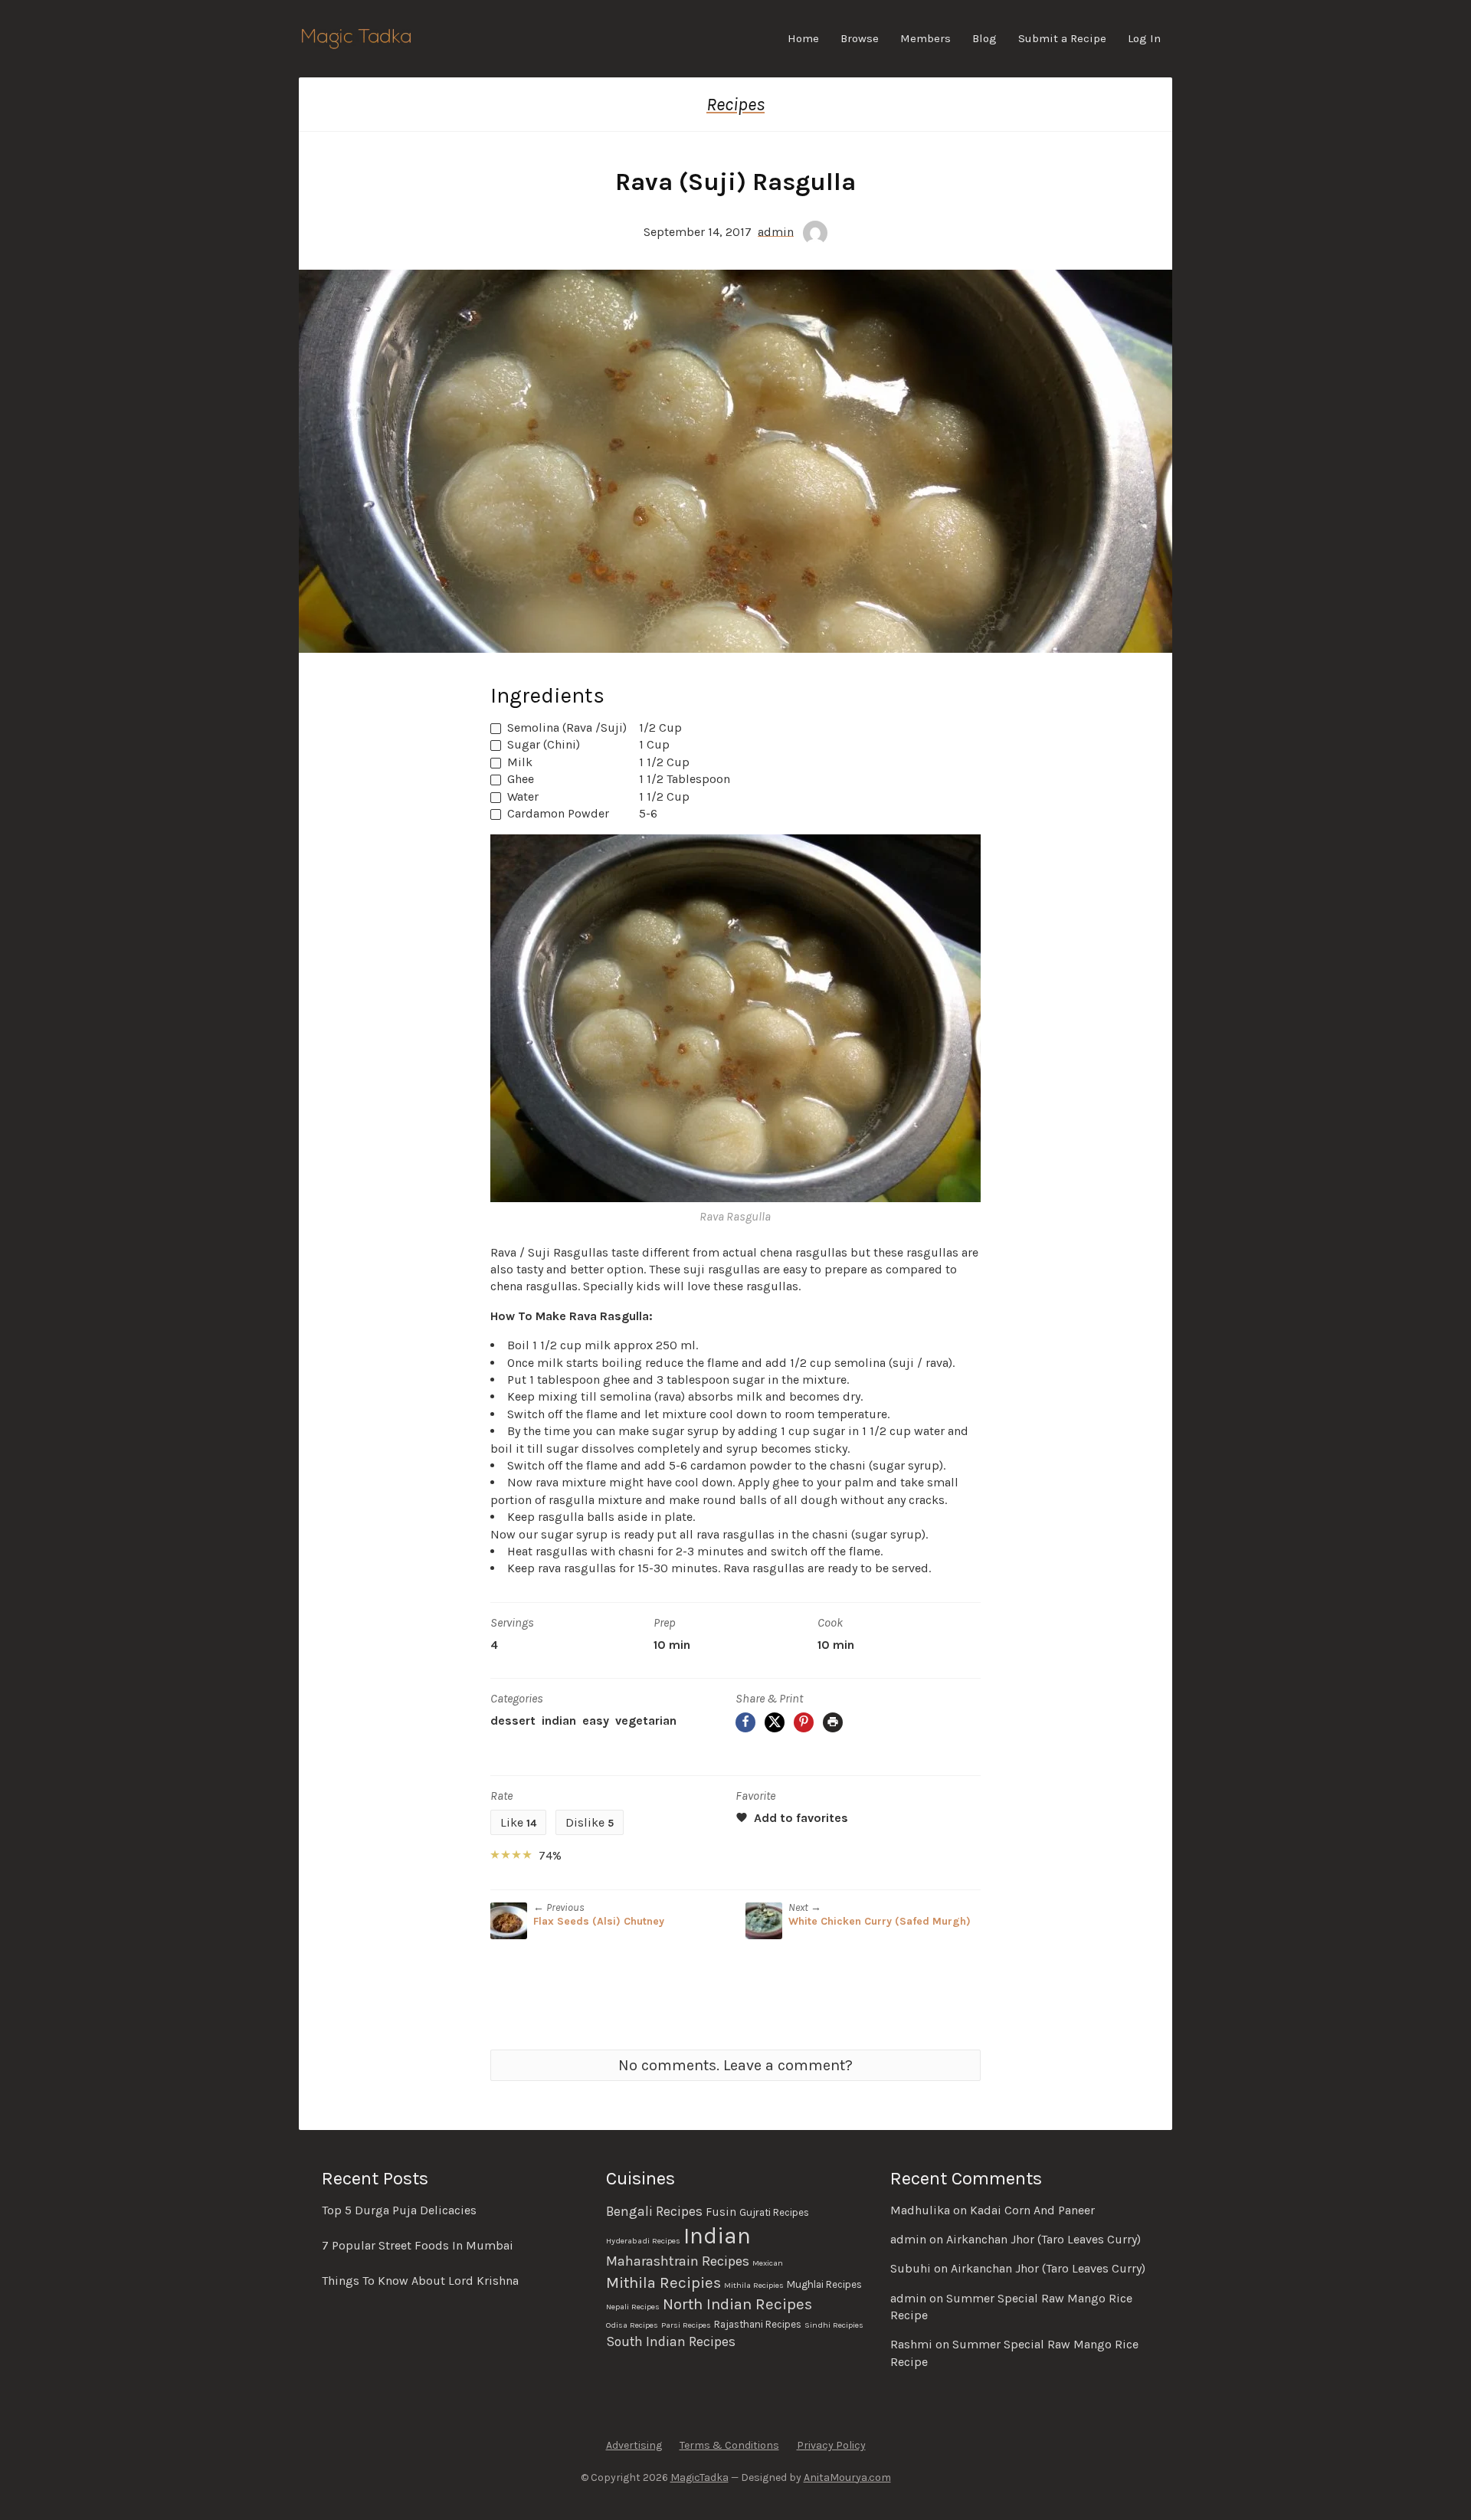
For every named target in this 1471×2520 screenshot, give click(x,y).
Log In (1144, 38)
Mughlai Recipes (824, 2284)
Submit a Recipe (1062, 38)
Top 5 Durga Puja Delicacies (399, 2210)
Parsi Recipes (686, 2325)
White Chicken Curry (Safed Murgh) (880, 1921)
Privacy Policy (831, 2445)
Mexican (768, 2263)
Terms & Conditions (729, 2445)
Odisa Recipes (632, 2325)
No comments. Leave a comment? (735, 2065)
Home (803, 38)
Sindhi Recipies (834, 2325)
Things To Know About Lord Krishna (420, 2281)
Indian (559, 1720)
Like (518, 1822)
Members (926, 38)
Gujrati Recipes (774, 2212)
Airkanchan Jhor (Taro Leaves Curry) (1043, 2239)
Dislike (590, 1822)
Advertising (634, 2445)
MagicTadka (699, 2477)
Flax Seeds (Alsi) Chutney (599, 1921)
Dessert (513, 1720)
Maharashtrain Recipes (678, 2261)
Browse (860, 38)
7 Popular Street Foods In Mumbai (418, 2245)
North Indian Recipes (737, 2304)
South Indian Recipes (671, 2341)
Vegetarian (646, 1720)
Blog (984, 38)
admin (776, 231)
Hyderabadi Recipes (643, 2241)
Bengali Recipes (654, 2211)
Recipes (735, 104)
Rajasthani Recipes (758, 2324)
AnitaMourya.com (847, 2477)
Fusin (721, 2212)
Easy (596, 1720)
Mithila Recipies (663, 2282)
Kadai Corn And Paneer (1032, 2210)
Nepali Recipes (633, 2307)
